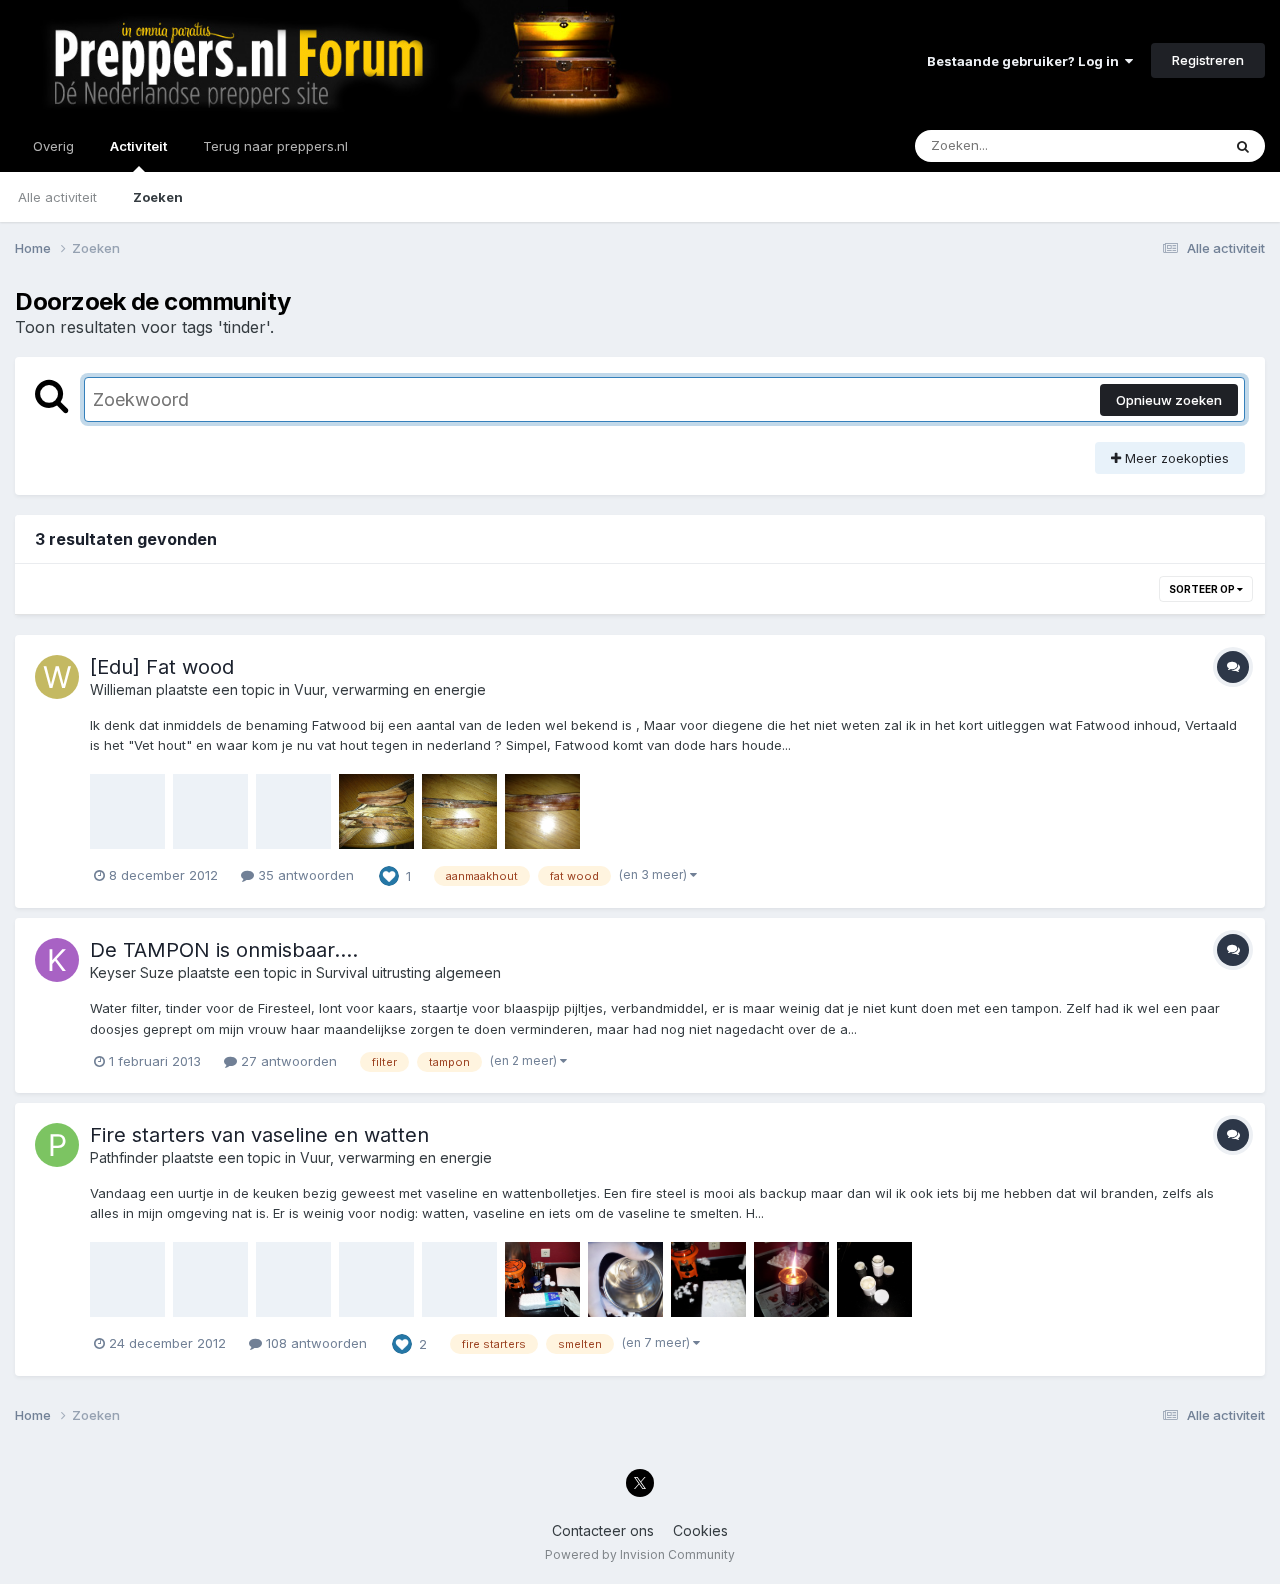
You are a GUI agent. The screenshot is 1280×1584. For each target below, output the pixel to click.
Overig (53, 146)
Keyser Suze (132, 972)
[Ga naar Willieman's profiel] (57, 677)
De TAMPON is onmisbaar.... (224, 950)
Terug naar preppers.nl (275, 146)
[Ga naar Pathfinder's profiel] (57, 1145)
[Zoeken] (1243, 146)
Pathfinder (124, 1157)
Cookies (700, 1530)
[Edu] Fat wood (162, 667)
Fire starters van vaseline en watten (259, 1135)
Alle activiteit (57, 197)
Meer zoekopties (1175, 458)
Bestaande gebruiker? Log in (1026, 61)
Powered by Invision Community (640, 1554)
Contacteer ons (603, 1530)
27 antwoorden (287, 1061)
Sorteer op (1203, 589)
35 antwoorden (304, 875)
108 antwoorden (314, 1343)
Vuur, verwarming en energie (390, 689)
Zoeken (158, 197)
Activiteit (138, 146)
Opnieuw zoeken (1169, 400)
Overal (1174, 145)
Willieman (121, 689)
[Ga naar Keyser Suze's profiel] (57, 960)
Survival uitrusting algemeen (408, 972)
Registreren (1208, 60)
